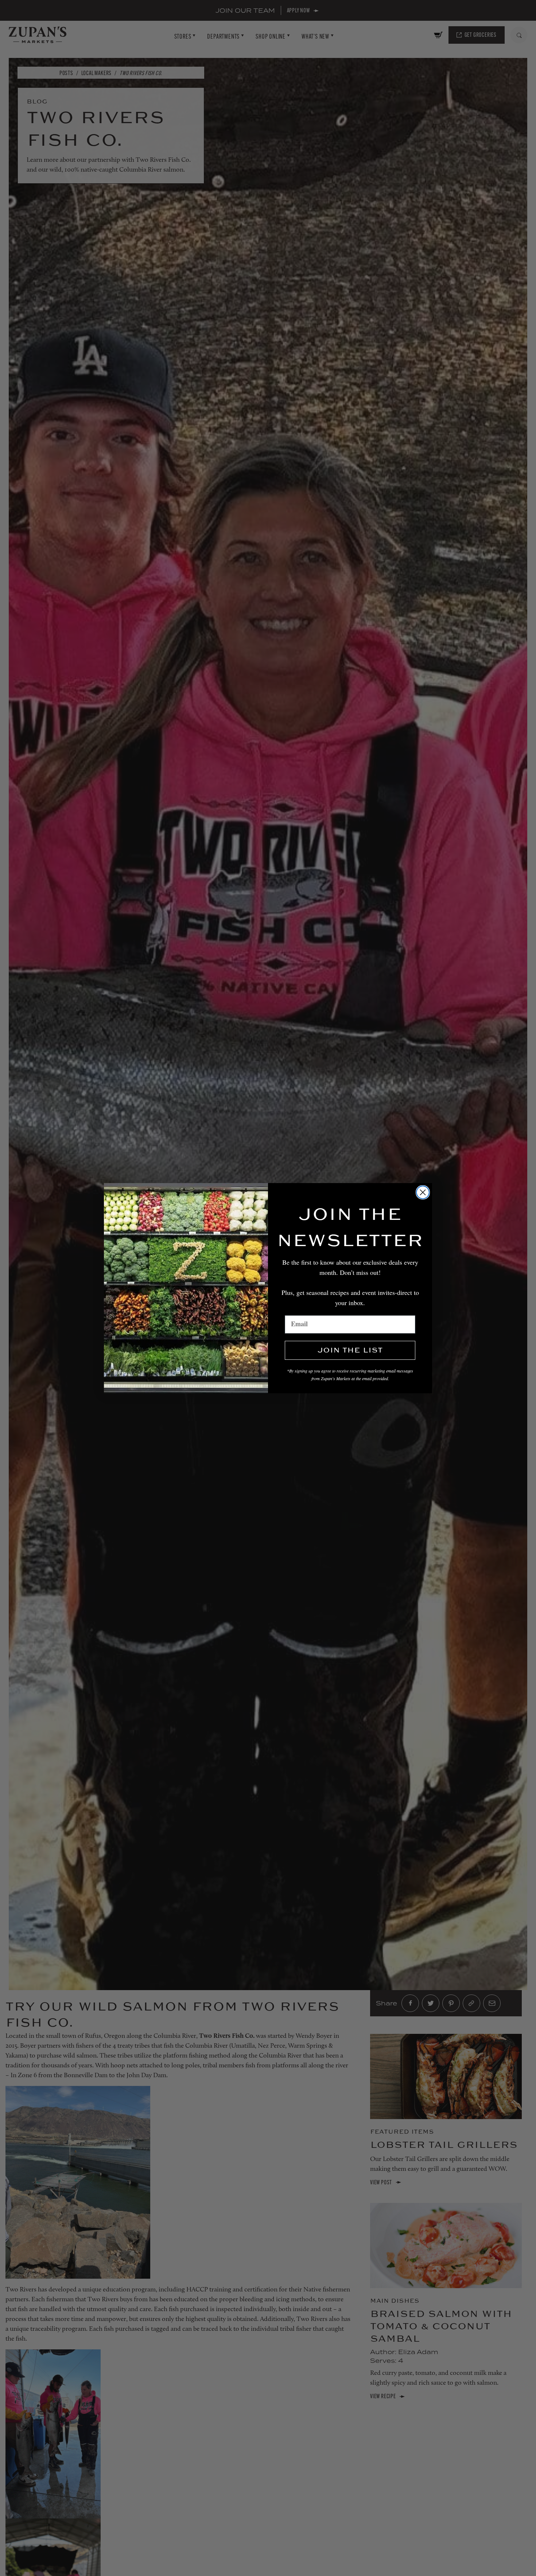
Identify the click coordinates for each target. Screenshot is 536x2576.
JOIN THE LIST (350, 1350)
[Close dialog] (423, 1192)
